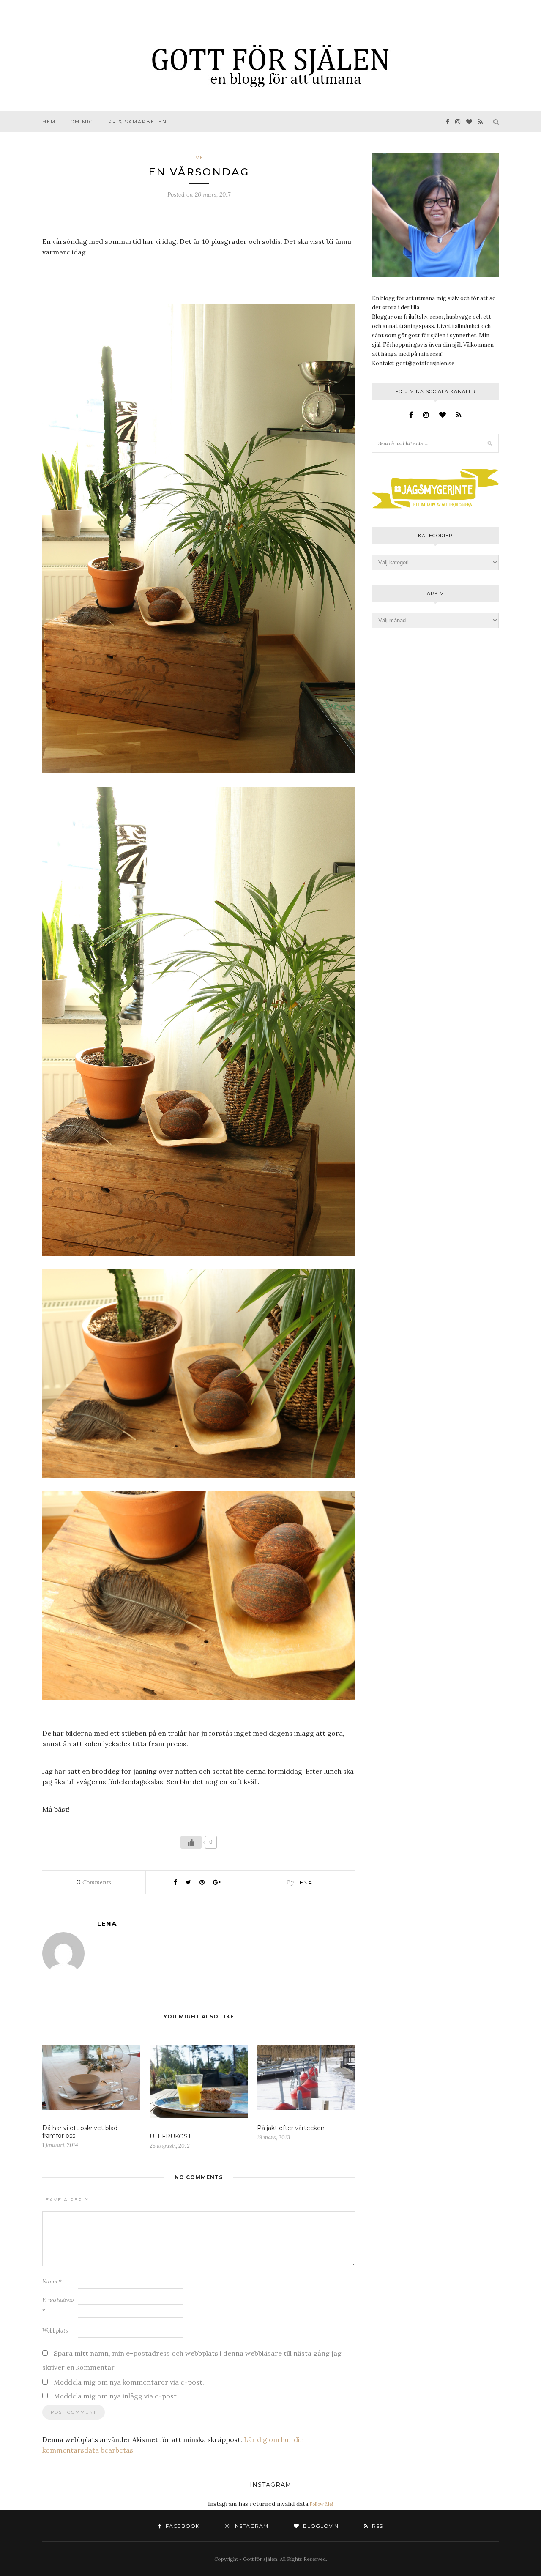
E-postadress (59, 2305)
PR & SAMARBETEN (138, 122)
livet (199, 158)
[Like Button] (191, 1842)
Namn (52, 2282)
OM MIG (82, 122)
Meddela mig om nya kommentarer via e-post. (129, 2382)
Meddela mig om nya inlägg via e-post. (116, 2396)
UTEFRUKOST (170, 2136)
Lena (304, 1882)
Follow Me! (321, 2504)
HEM (49, 122)
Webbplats (55, 2331)
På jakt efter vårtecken (291, 2128)
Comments (94, 1882)
